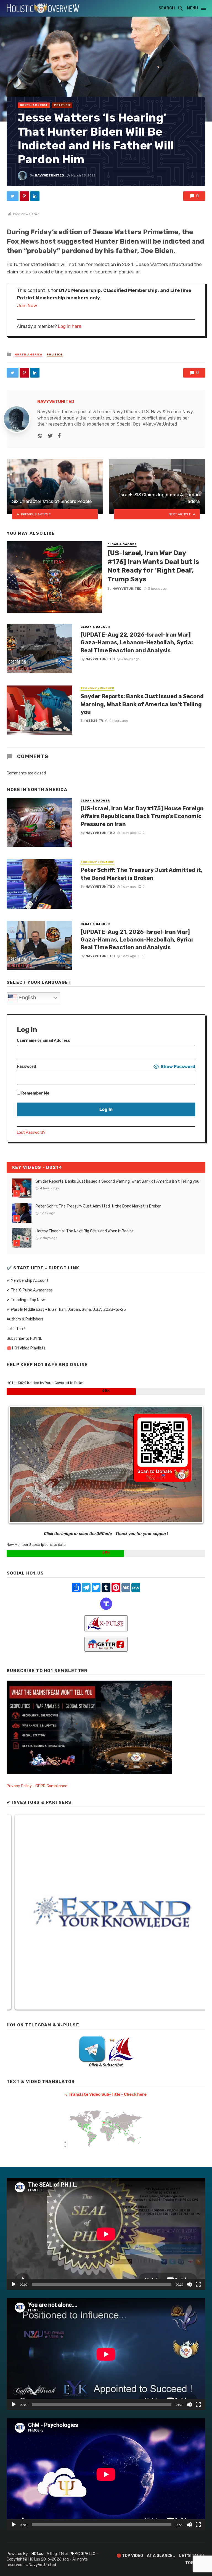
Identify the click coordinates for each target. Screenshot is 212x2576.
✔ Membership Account (28, 1281)
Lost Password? (31, 1133)
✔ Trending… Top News (27, 1300)
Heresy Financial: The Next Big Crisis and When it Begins (85, 1231)
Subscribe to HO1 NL (24, 1339)
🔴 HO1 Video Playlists (26, 1348)
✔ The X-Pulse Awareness (30, 1290)
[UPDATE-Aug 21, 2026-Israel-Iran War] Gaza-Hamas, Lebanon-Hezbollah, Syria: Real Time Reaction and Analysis (137, 940)
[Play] (14, 2284)
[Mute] (189, 2284)
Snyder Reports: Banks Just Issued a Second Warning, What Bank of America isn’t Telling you (142, 704)
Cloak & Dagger (122, 544)
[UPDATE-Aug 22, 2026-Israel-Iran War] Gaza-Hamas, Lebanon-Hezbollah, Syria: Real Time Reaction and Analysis (137, 642)
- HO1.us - (38, 2554)
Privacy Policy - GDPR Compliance (37, 1786)
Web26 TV (94, 721)
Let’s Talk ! (16, 1329)
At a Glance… (161, 2556)
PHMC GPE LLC (82, 2554)
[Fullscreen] (198, 2284)
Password (26, 1066)
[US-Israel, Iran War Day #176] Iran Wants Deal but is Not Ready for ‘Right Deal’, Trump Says (153, 566)
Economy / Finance (97, 689)
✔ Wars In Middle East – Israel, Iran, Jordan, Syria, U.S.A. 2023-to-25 (66, 1310)
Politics (62, 105)
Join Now (27, 305)
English (27, 997)
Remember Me (35, 1093)
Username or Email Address (43, 1041)
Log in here (70, 326)
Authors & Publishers (25, 1319)
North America (34, 105)
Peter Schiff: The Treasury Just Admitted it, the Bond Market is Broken (142, 874)
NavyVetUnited (49, 175)
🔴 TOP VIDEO (130, 2556)
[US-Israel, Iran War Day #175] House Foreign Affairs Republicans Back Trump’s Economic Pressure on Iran (142, 816)
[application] (106, 2234)
